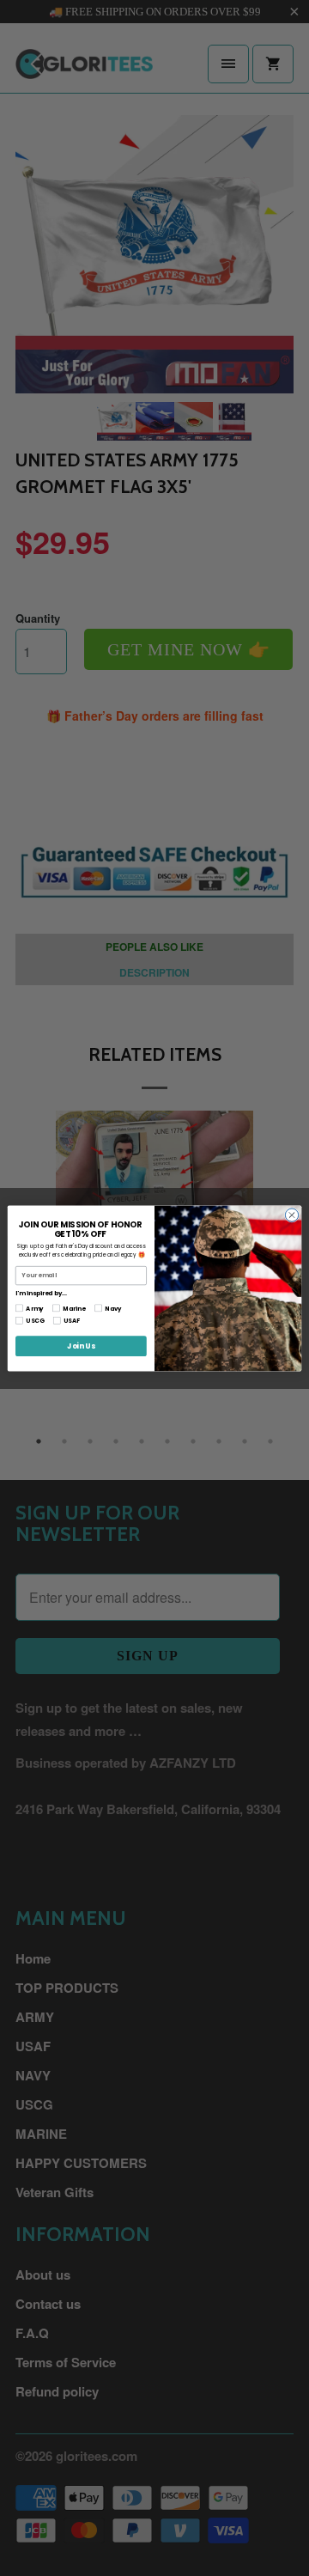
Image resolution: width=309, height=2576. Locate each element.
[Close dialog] (291, 1214)
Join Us (81, 1345)
